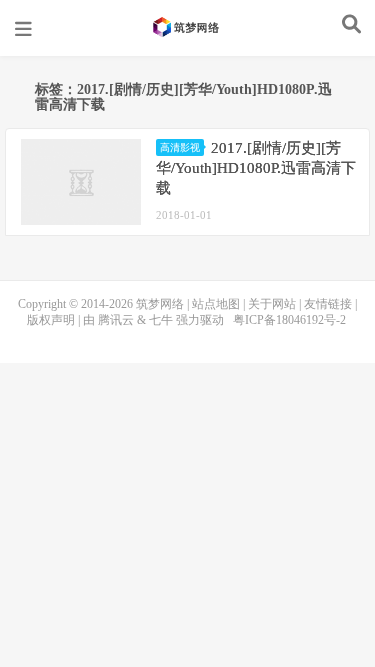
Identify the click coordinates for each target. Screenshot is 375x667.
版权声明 (51, 320)
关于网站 (272, 304)
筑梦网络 (188, 27)
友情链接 (328, 304)
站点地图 (216, 304)
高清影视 (180, 147)
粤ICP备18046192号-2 (289, 320)
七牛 (161, 320)
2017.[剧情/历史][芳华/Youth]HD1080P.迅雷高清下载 (256, 168)
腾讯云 (116, 320)
